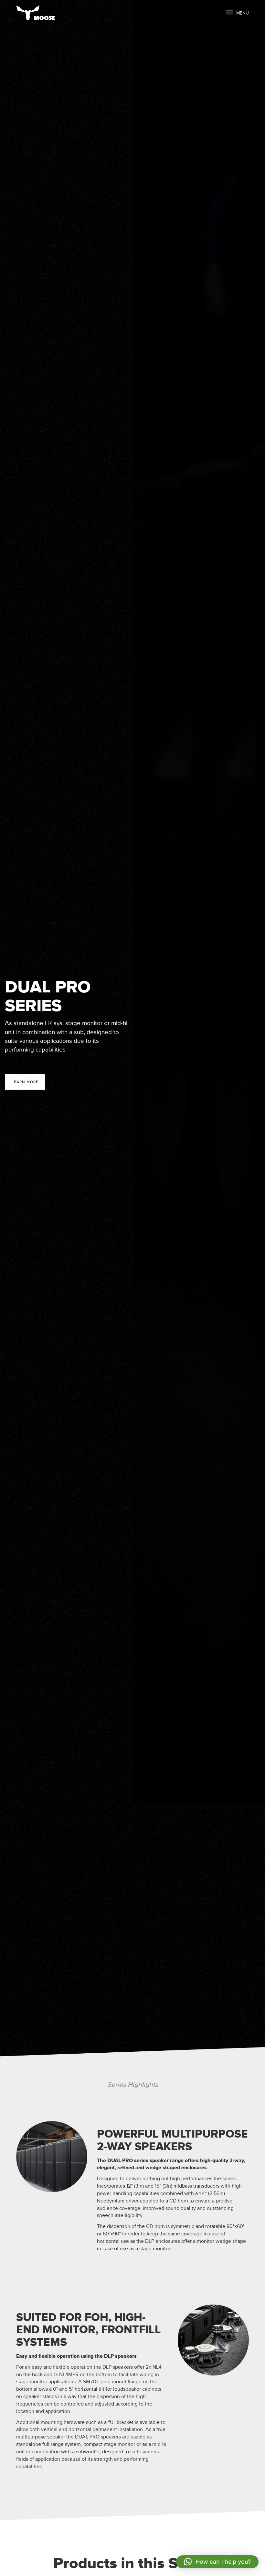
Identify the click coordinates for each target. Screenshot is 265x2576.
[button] (217, 2562)
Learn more (25, 1082)
